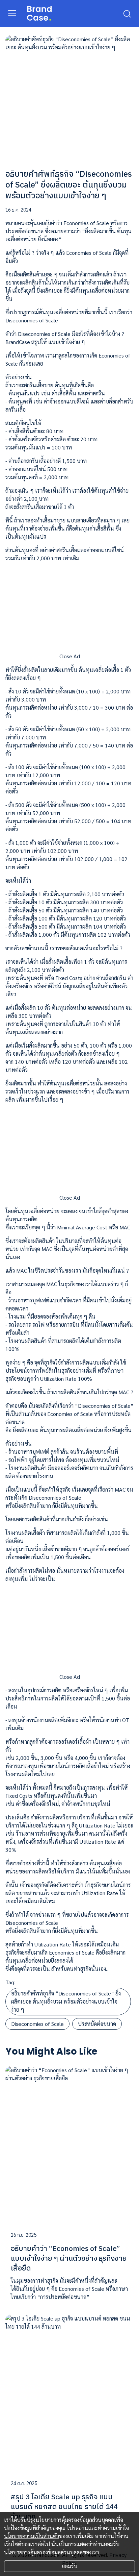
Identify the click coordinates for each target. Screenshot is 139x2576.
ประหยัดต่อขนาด (97, 2024)
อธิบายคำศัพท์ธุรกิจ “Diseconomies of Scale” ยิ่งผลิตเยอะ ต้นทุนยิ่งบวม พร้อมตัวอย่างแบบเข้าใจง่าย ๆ (66, 2001)
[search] (127, 13)
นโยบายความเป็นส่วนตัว (32, 2536)
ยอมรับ (69, 2566)
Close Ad (70, 656)
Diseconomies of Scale (37, 2024)
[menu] (12, 13)
